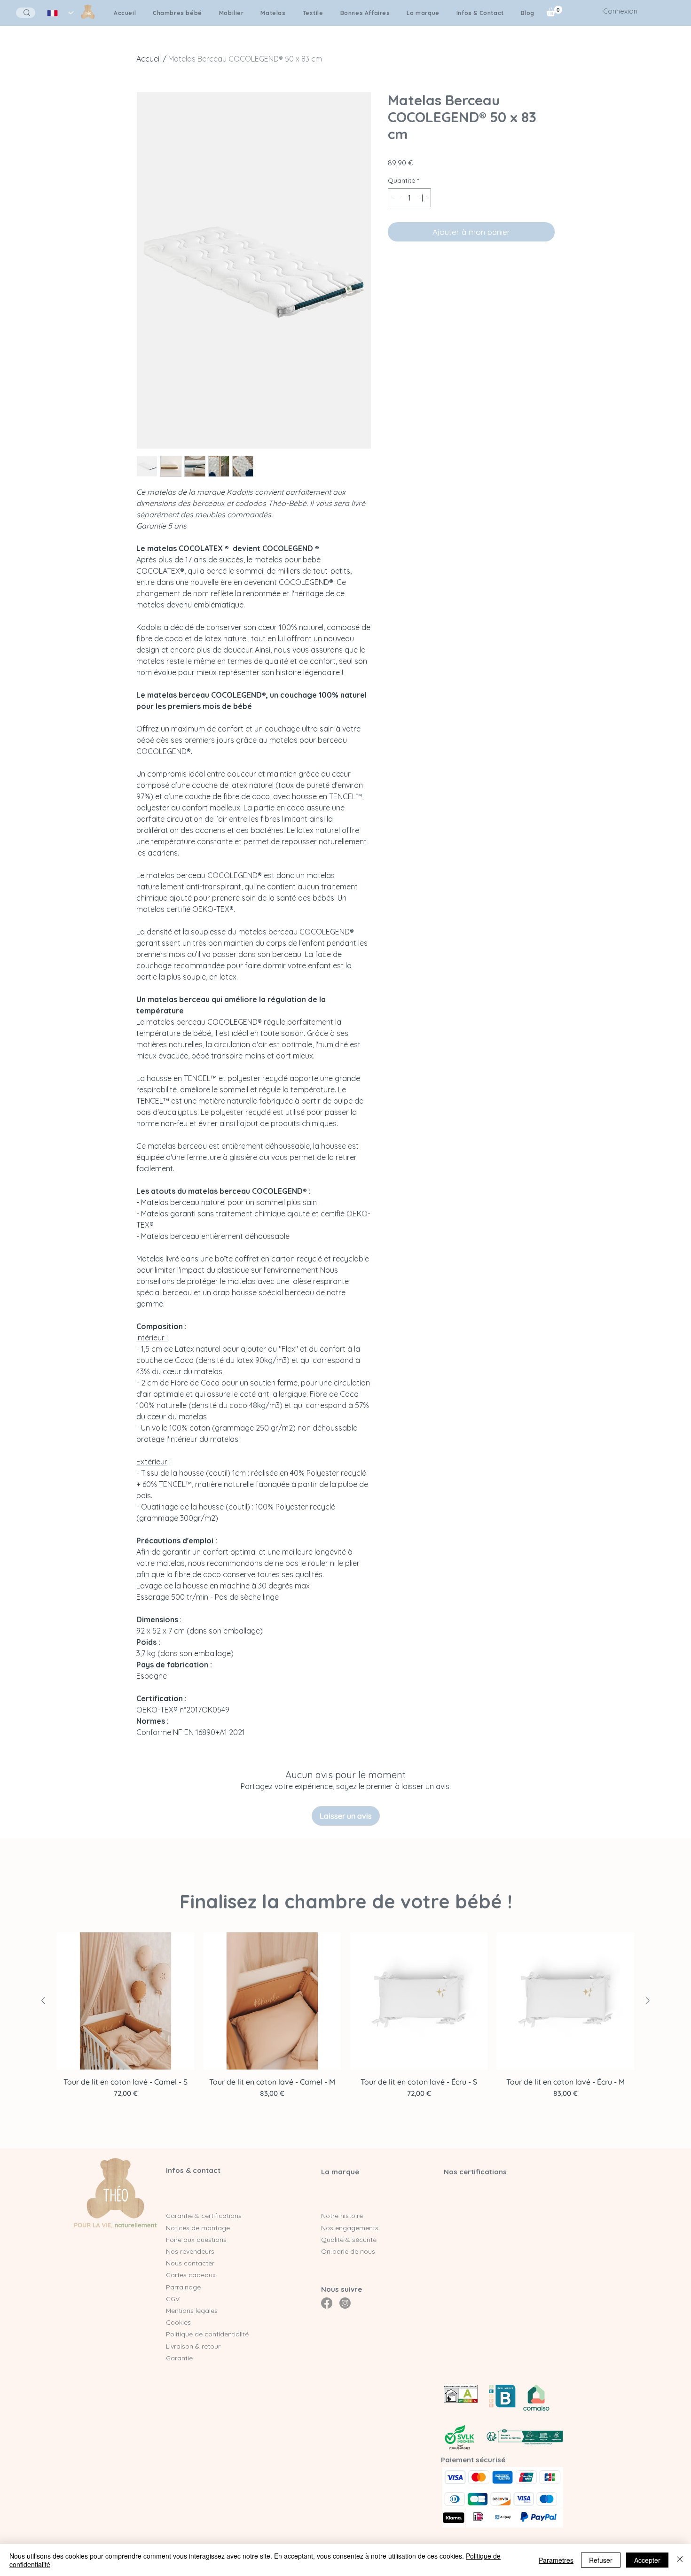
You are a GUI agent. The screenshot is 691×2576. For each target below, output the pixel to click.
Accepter (647, 2560)
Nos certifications (475, 2172)
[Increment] (423, 198)
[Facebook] (327, 2303)
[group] (345, 2025)
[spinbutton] (409, 198)
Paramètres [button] (556, 2560)
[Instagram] (345, 2303)
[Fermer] (680, 2560)
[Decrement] (396, 198)
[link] (554, 11)
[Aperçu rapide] (126, 2001)
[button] (423, 13)
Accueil (149, 59)
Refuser (601, 2560)
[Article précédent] (43, 2000)
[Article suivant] (648, 2000)
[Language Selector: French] (60, 13)
